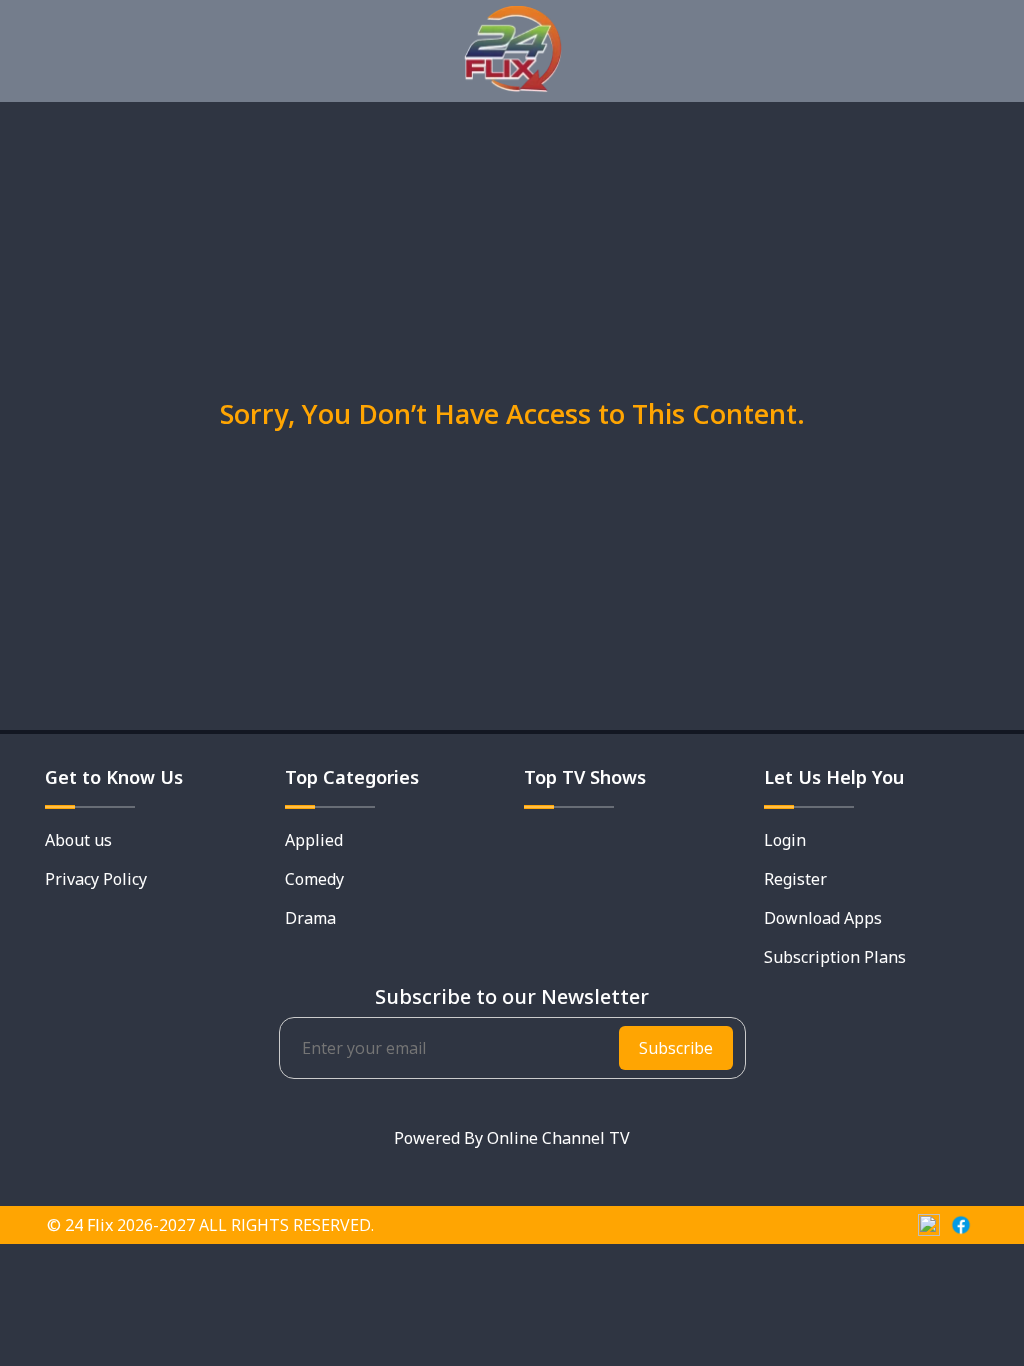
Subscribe (676, 1048)
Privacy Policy (96, 879)
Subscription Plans (835, 957)
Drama (310, 918)
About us (78, 840)
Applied (314, 840)
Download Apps (823, 918)
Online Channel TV (558, 1138)
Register (795, 879)
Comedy (314, 879)
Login (785, 840)
